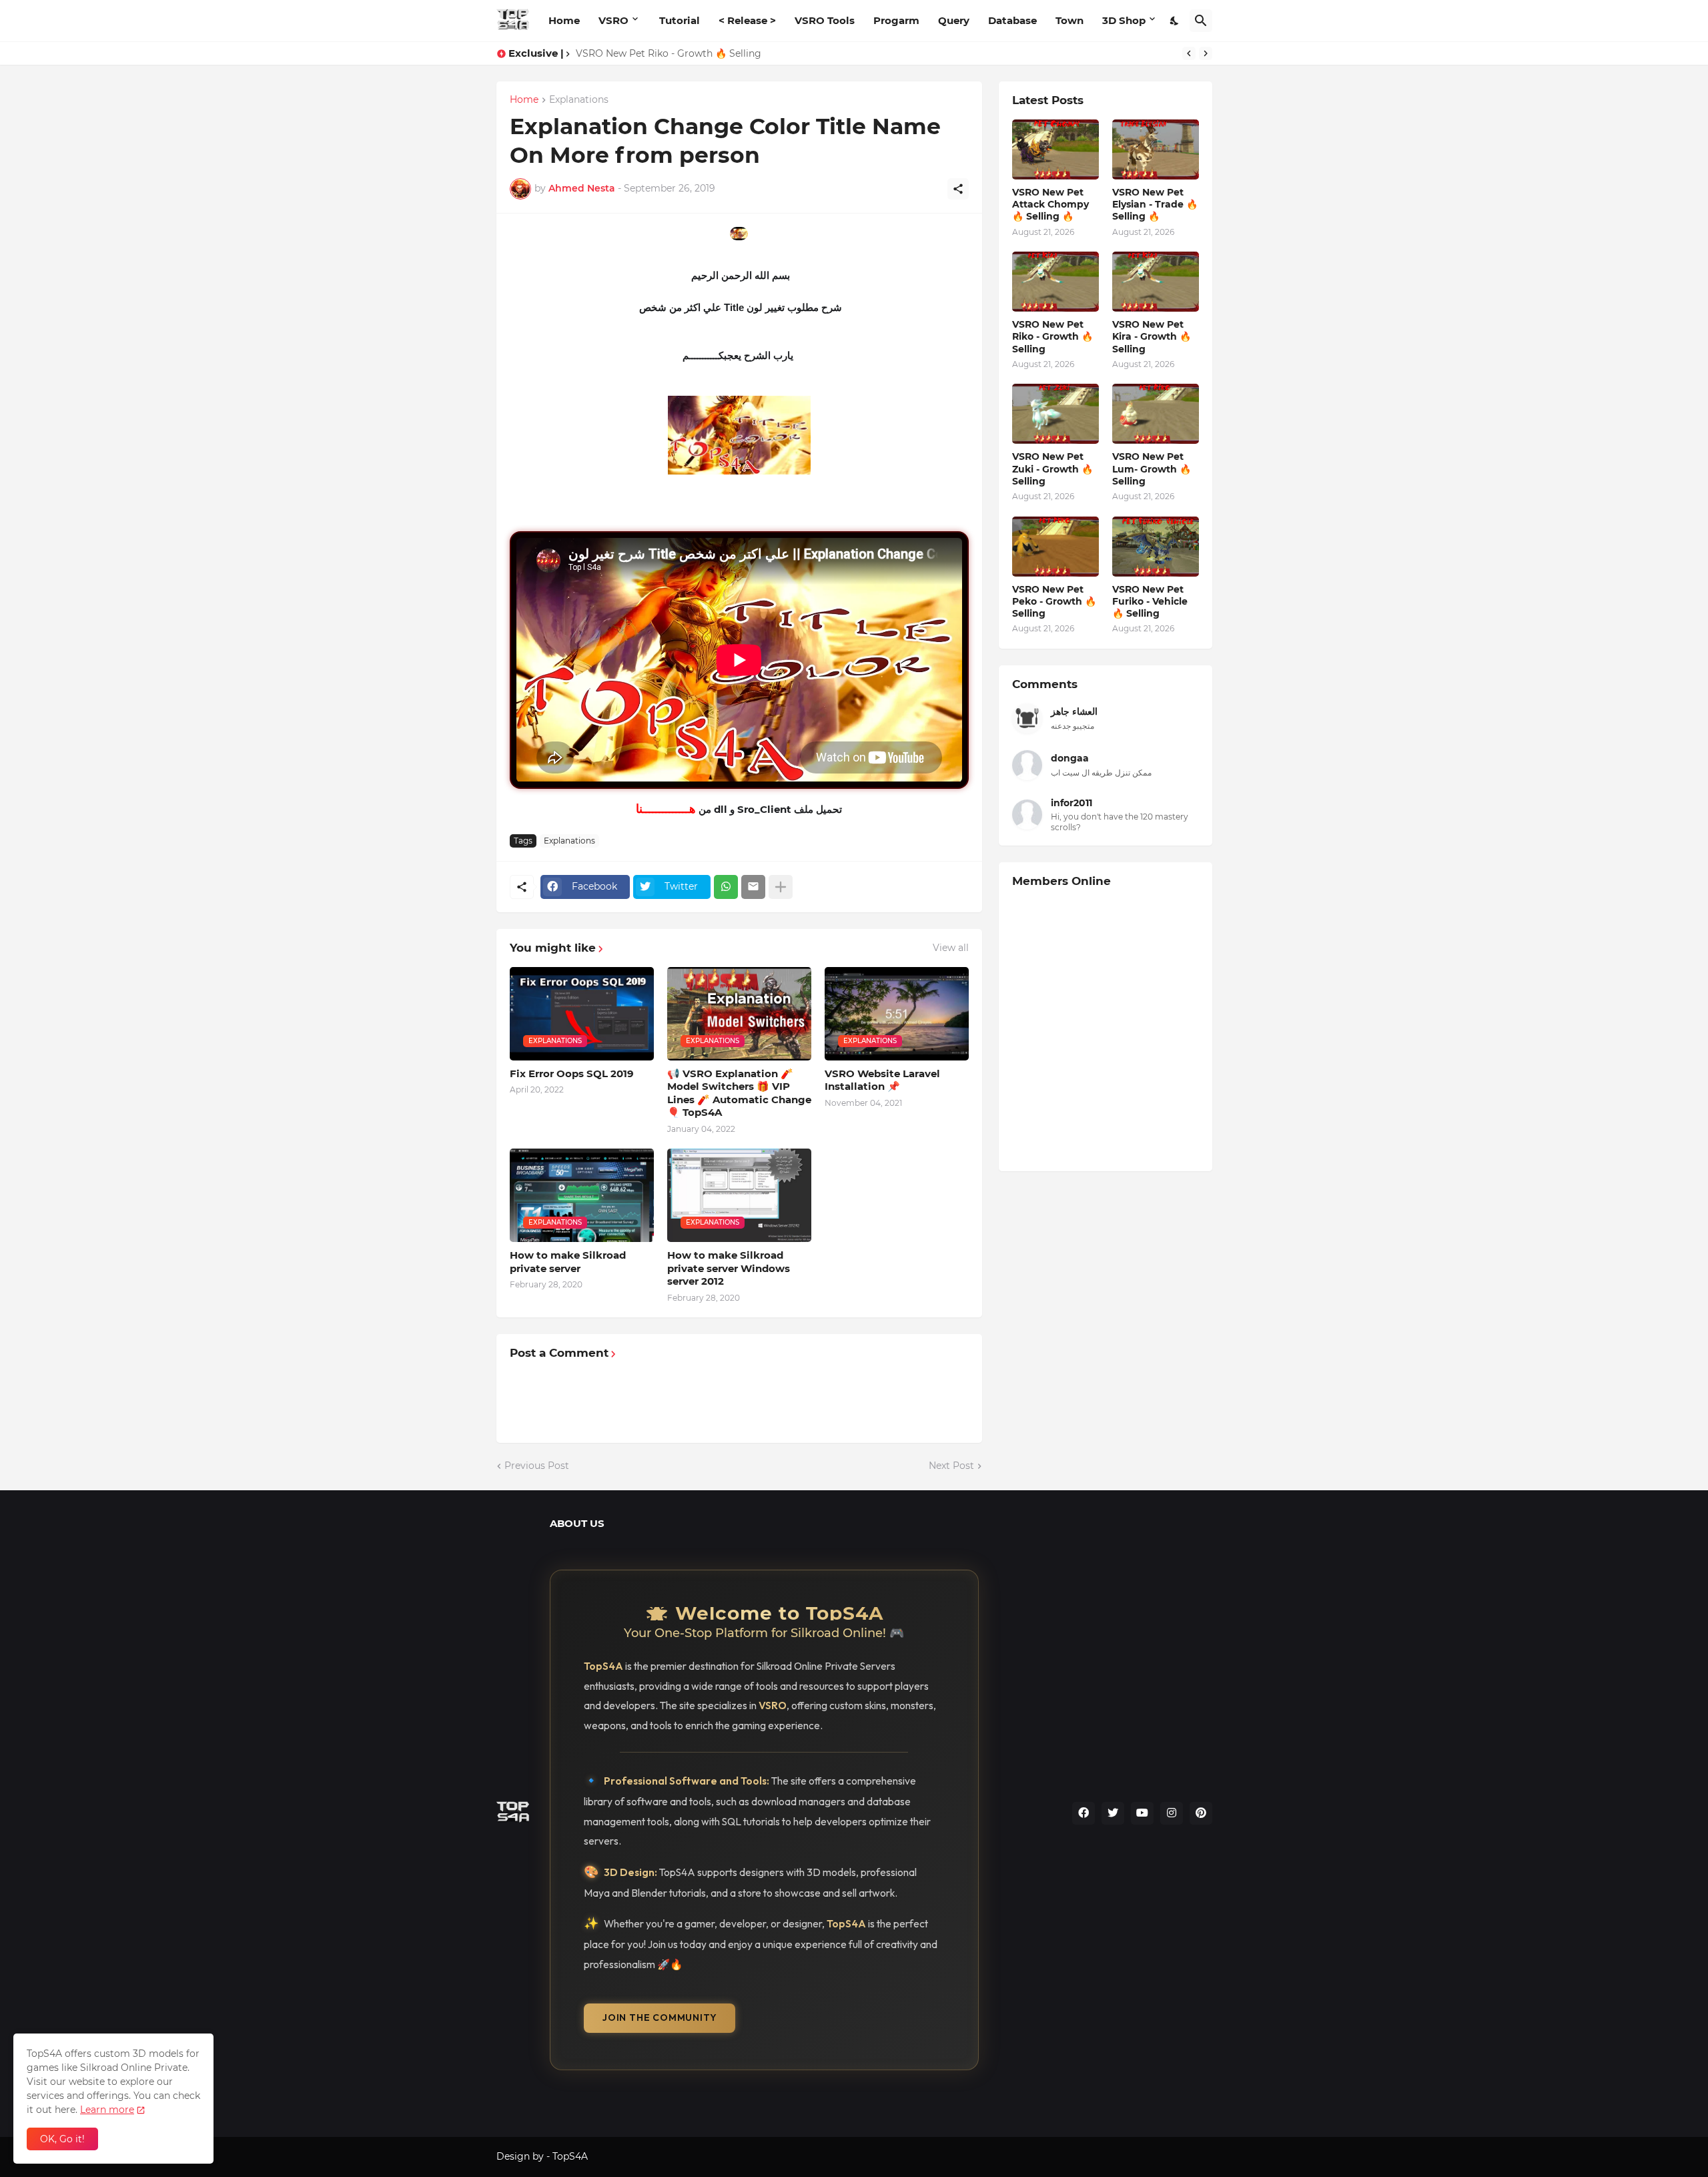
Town (1070, 20)
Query (954, 20)
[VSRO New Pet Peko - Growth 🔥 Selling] (1055, 547)
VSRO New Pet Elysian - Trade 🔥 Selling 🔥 (1155, 204)
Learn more (107, 2110)
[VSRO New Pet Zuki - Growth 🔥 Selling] (1055, 414)
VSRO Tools (825, 20)
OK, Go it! (62, 2139)
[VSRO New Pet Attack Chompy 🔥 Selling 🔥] (1055, 149)
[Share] (958, 189)
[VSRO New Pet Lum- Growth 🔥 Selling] (1156, 414)
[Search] (1201, 21)
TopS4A (570, 2156)
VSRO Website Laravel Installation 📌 (882, 1080)
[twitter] (1113, 1813)
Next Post (951, 1466)
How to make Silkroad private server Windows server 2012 (729, 1268)
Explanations (579, 100)
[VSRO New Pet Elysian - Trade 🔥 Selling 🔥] (1156, 149)
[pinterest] (1201, 1813)
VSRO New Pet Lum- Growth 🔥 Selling (1152, 469)
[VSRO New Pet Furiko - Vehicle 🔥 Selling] (1156, 547)
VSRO (613, 20)
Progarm (896, 20)
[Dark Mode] (1175, 21)
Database (1012, 20)
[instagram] (1172, 1813)
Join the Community (660, 2017)
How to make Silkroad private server (568, 1262)
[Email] (753, 887)
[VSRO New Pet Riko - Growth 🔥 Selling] (1055, 282)
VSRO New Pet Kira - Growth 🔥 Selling (668, 53)
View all (951, 948)
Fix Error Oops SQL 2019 (572, 1073)
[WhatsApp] (726, 887)
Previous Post (537, 1466)
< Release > (747, 20)
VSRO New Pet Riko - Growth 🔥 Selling (1052, 336)
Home (564, 20)
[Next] (1206, 53)
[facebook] (1084, 1813)
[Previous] (1189, 53)
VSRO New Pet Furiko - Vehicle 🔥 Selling (1150, 601)
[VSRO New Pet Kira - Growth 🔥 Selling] (1156, 282)
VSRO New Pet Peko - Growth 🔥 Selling (1054, 601)
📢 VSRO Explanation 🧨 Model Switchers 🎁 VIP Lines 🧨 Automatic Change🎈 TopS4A (739, 1093)
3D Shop (1124, 20)
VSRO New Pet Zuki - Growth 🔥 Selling (1052, 469)
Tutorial (680, 20)
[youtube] (1142, 1813)
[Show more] (781, 887)
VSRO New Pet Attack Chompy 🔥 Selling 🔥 (1050, 204)
